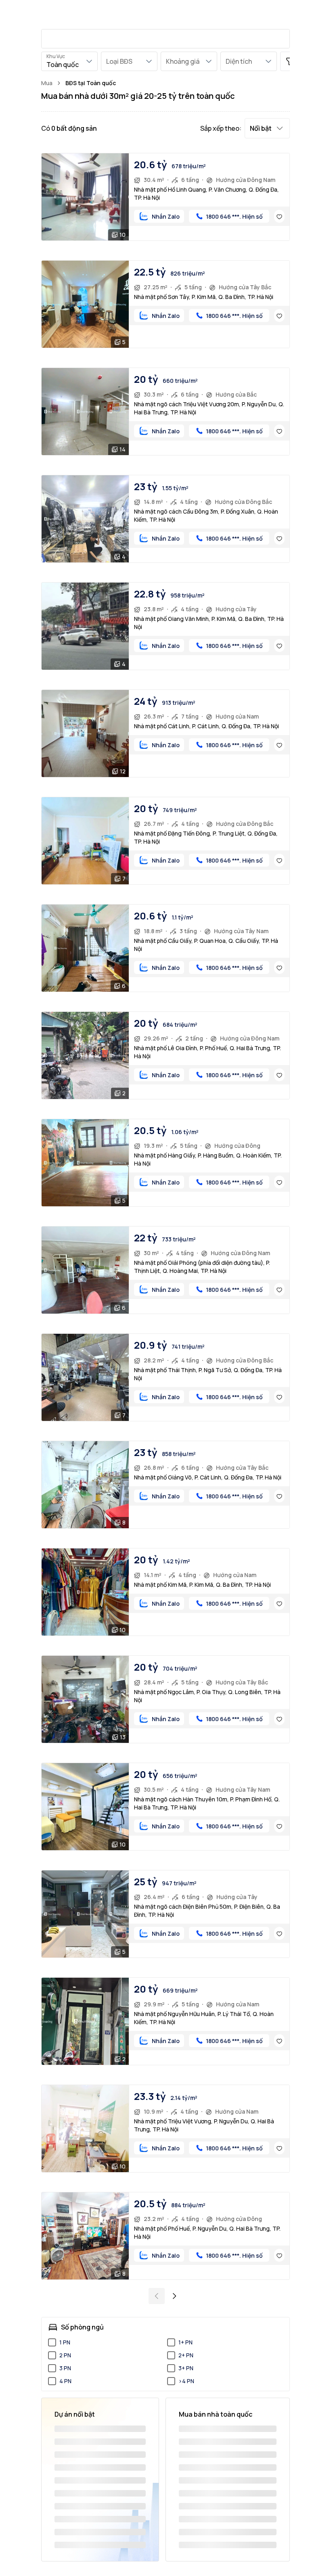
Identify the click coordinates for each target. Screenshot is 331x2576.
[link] (91, 83)
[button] (267, 128)
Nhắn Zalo (166, 216)
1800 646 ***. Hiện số (234, 216)
